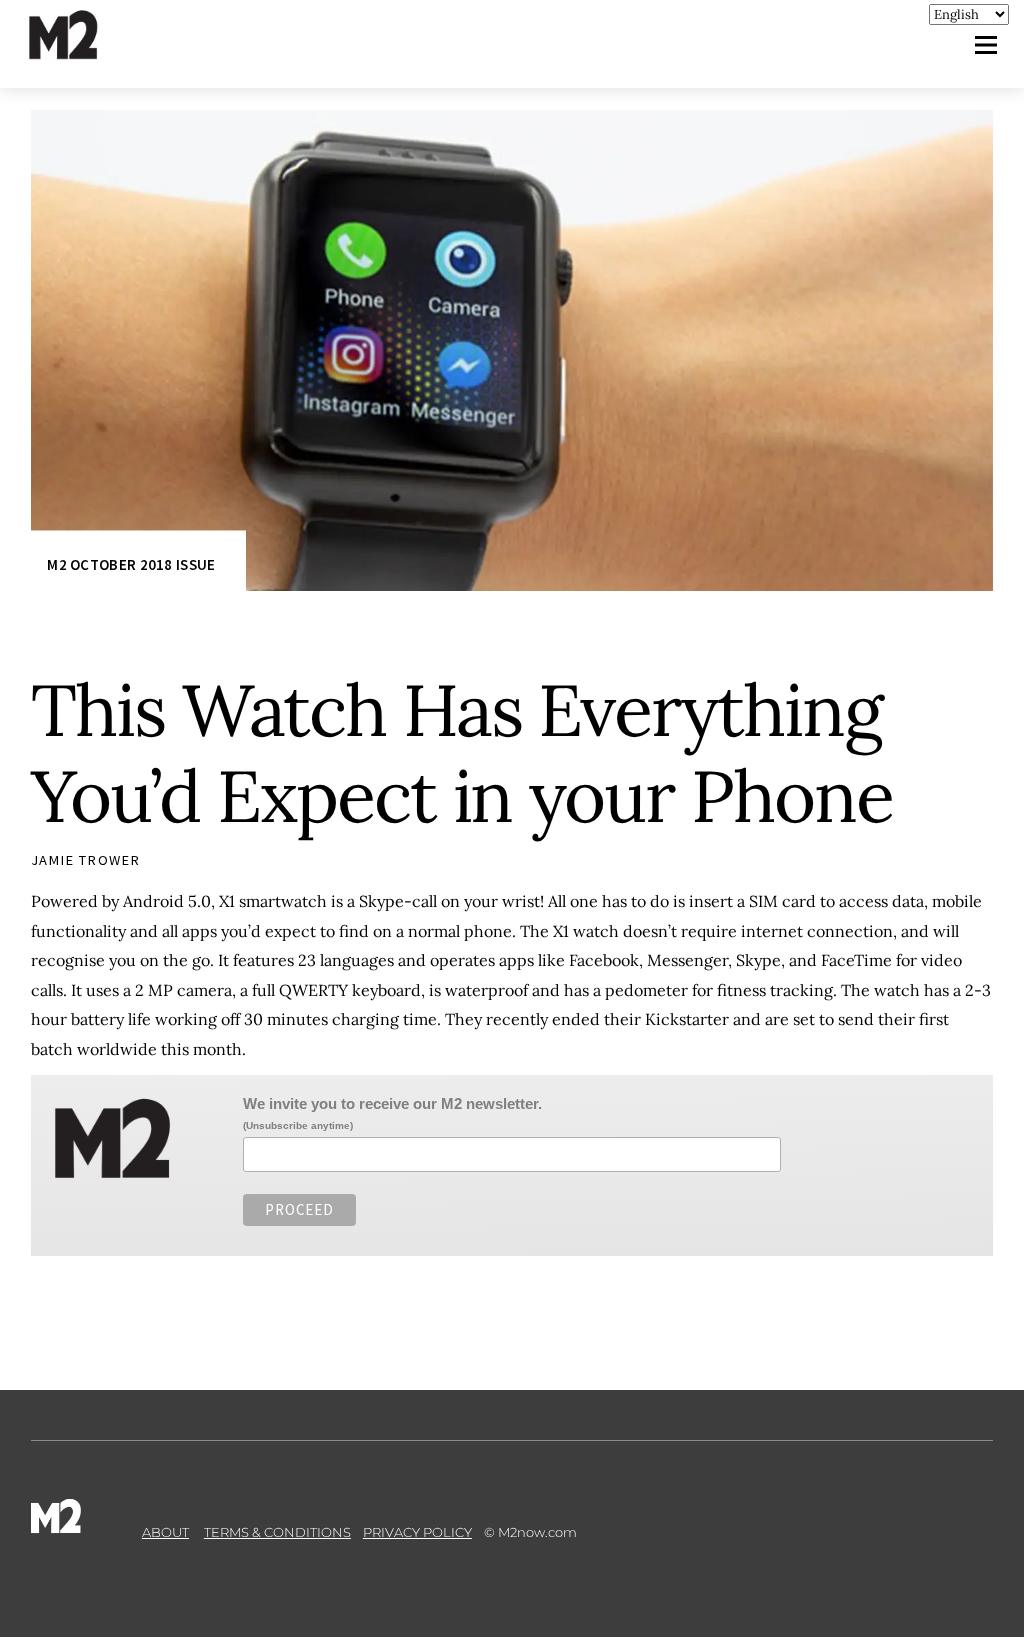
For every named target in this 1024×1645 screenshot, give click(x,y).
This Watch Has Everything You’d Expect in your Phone (462, 753)
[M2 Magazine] (83, 50)
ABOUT (165, 1532)
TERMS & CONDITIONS (277, 1532)
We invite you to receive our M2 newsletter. (392, 1103)
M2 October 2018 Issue (131, 565)
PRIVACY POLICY (417, 1532)
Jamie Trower (86, 860)
